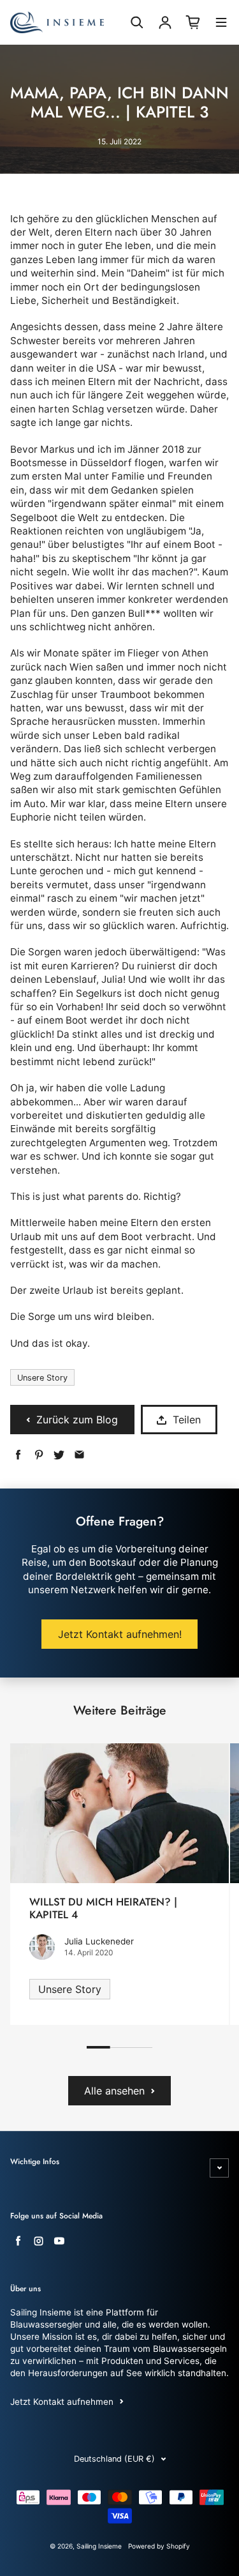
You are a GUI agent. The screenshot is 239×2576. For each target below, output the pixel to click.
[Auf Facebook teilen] (18, 1455)
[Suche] (137, 22)
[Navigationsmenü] (221, 24)
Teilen (187, 1420)
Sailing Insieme (99, 2546)
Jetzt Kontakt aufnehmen (62, 2402)
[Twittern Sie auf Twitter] (59, 1455)
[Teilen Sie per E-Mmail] (79, 1455)
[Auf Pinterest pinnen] (39, 1455)
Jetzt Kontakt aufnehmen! (120, 1634)
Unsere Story (42, 1378)
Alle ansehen (114, 2091)
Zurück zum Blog (77, 1420)
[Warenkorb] (193, 22)
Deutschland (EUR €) (114, 2459)
